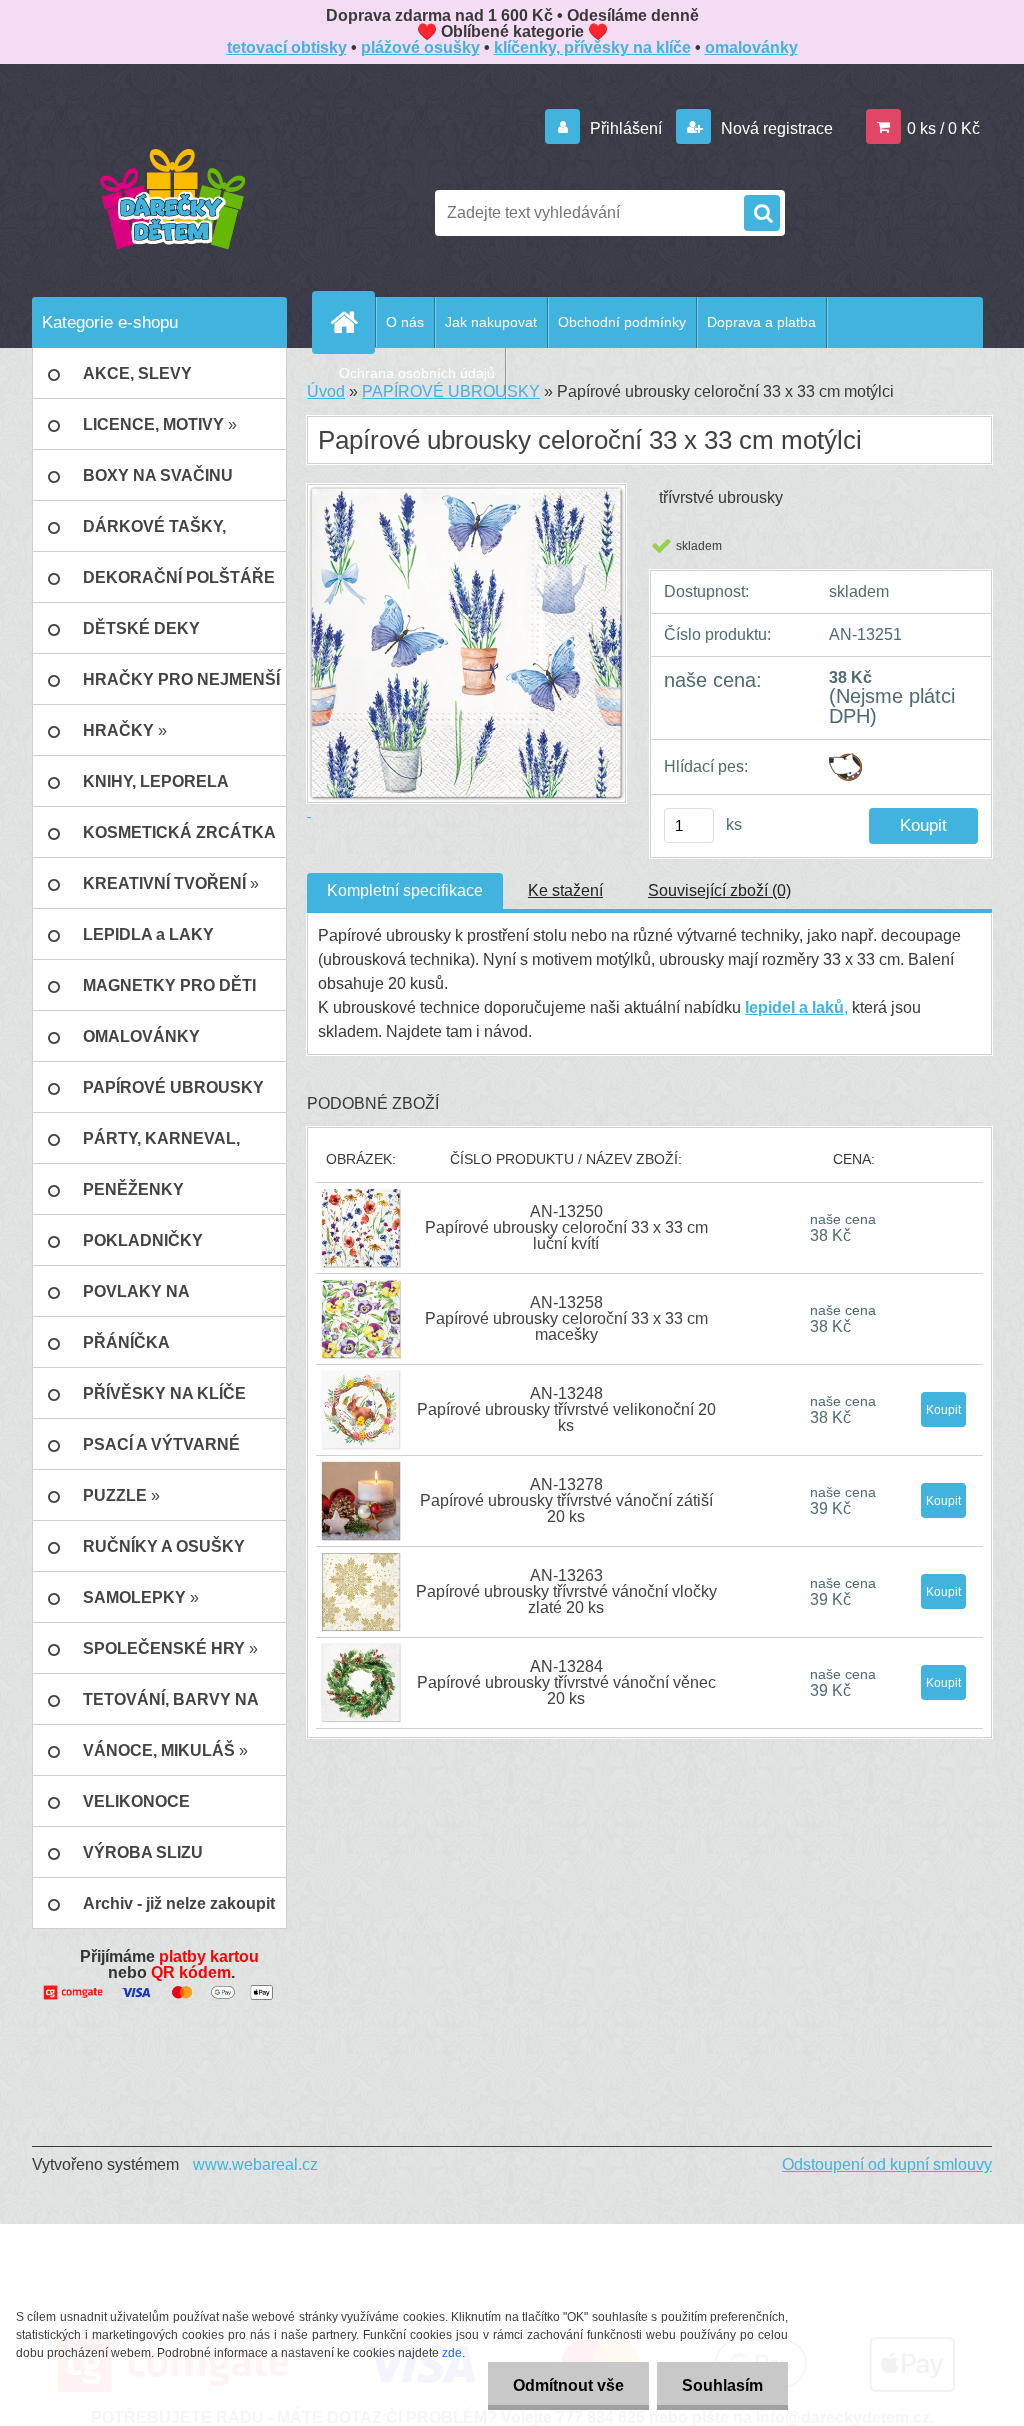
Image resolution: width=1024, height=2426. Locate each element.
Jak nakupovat (491, 322)
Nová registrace (775, 128)
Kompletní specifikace (405, 890)
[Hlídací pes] (845, 760)
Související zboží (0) (719, 890)
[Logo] (172, 198)
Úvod (326, 391)
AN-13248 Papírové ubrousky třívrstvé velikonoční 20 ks (566, 1409)
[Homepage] (352, 322)
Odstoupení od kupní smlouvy (887, 2164)
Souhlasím (722, 2385)
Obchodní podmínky (622, 322)
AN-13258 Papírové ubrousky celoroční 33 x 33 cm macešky (566, 1318)
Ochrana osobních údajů (417, 373)
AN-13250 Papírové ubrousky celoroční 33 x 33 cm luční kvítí (566, 1227)
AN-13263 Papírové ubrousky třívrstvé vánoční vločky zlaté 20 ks (566, 1591)
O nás (405, 322)
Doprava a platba (761, 322)
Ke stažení (565, 890)
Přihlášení (626, 128)
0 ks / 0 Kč (943, 128)
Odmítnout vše (568, 2385)
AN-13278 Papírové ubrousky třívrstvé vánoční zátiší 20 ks (566, 1500)
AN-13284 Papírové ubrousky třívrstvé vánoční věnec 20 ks (566, 1682)
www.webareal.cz (255, 2164)
